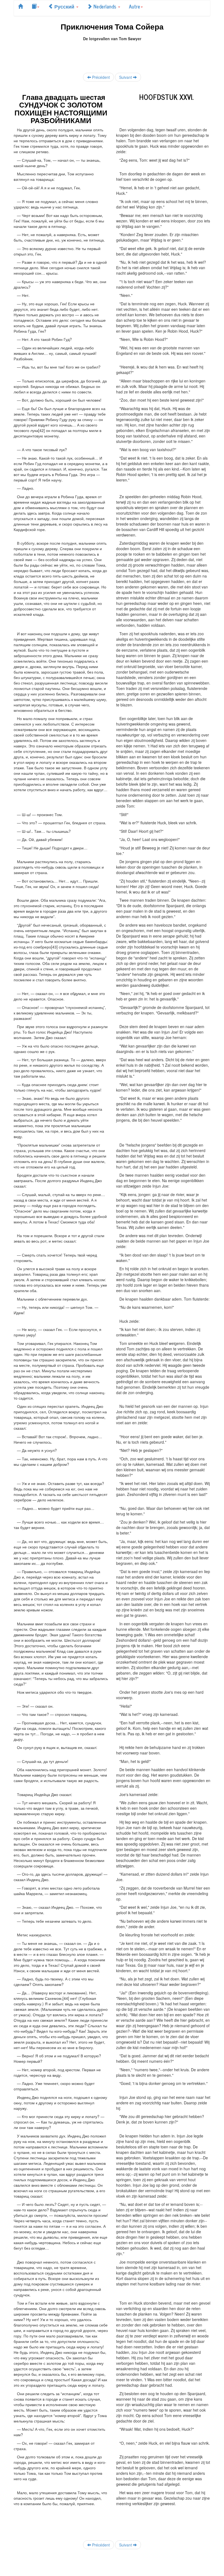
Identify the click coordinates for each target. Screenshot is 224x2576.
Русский (64, 6)
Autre (135, 6)
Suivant (126, 77)
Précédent (100, 77)
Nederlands (105, 6)
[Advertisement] (113, 54)
